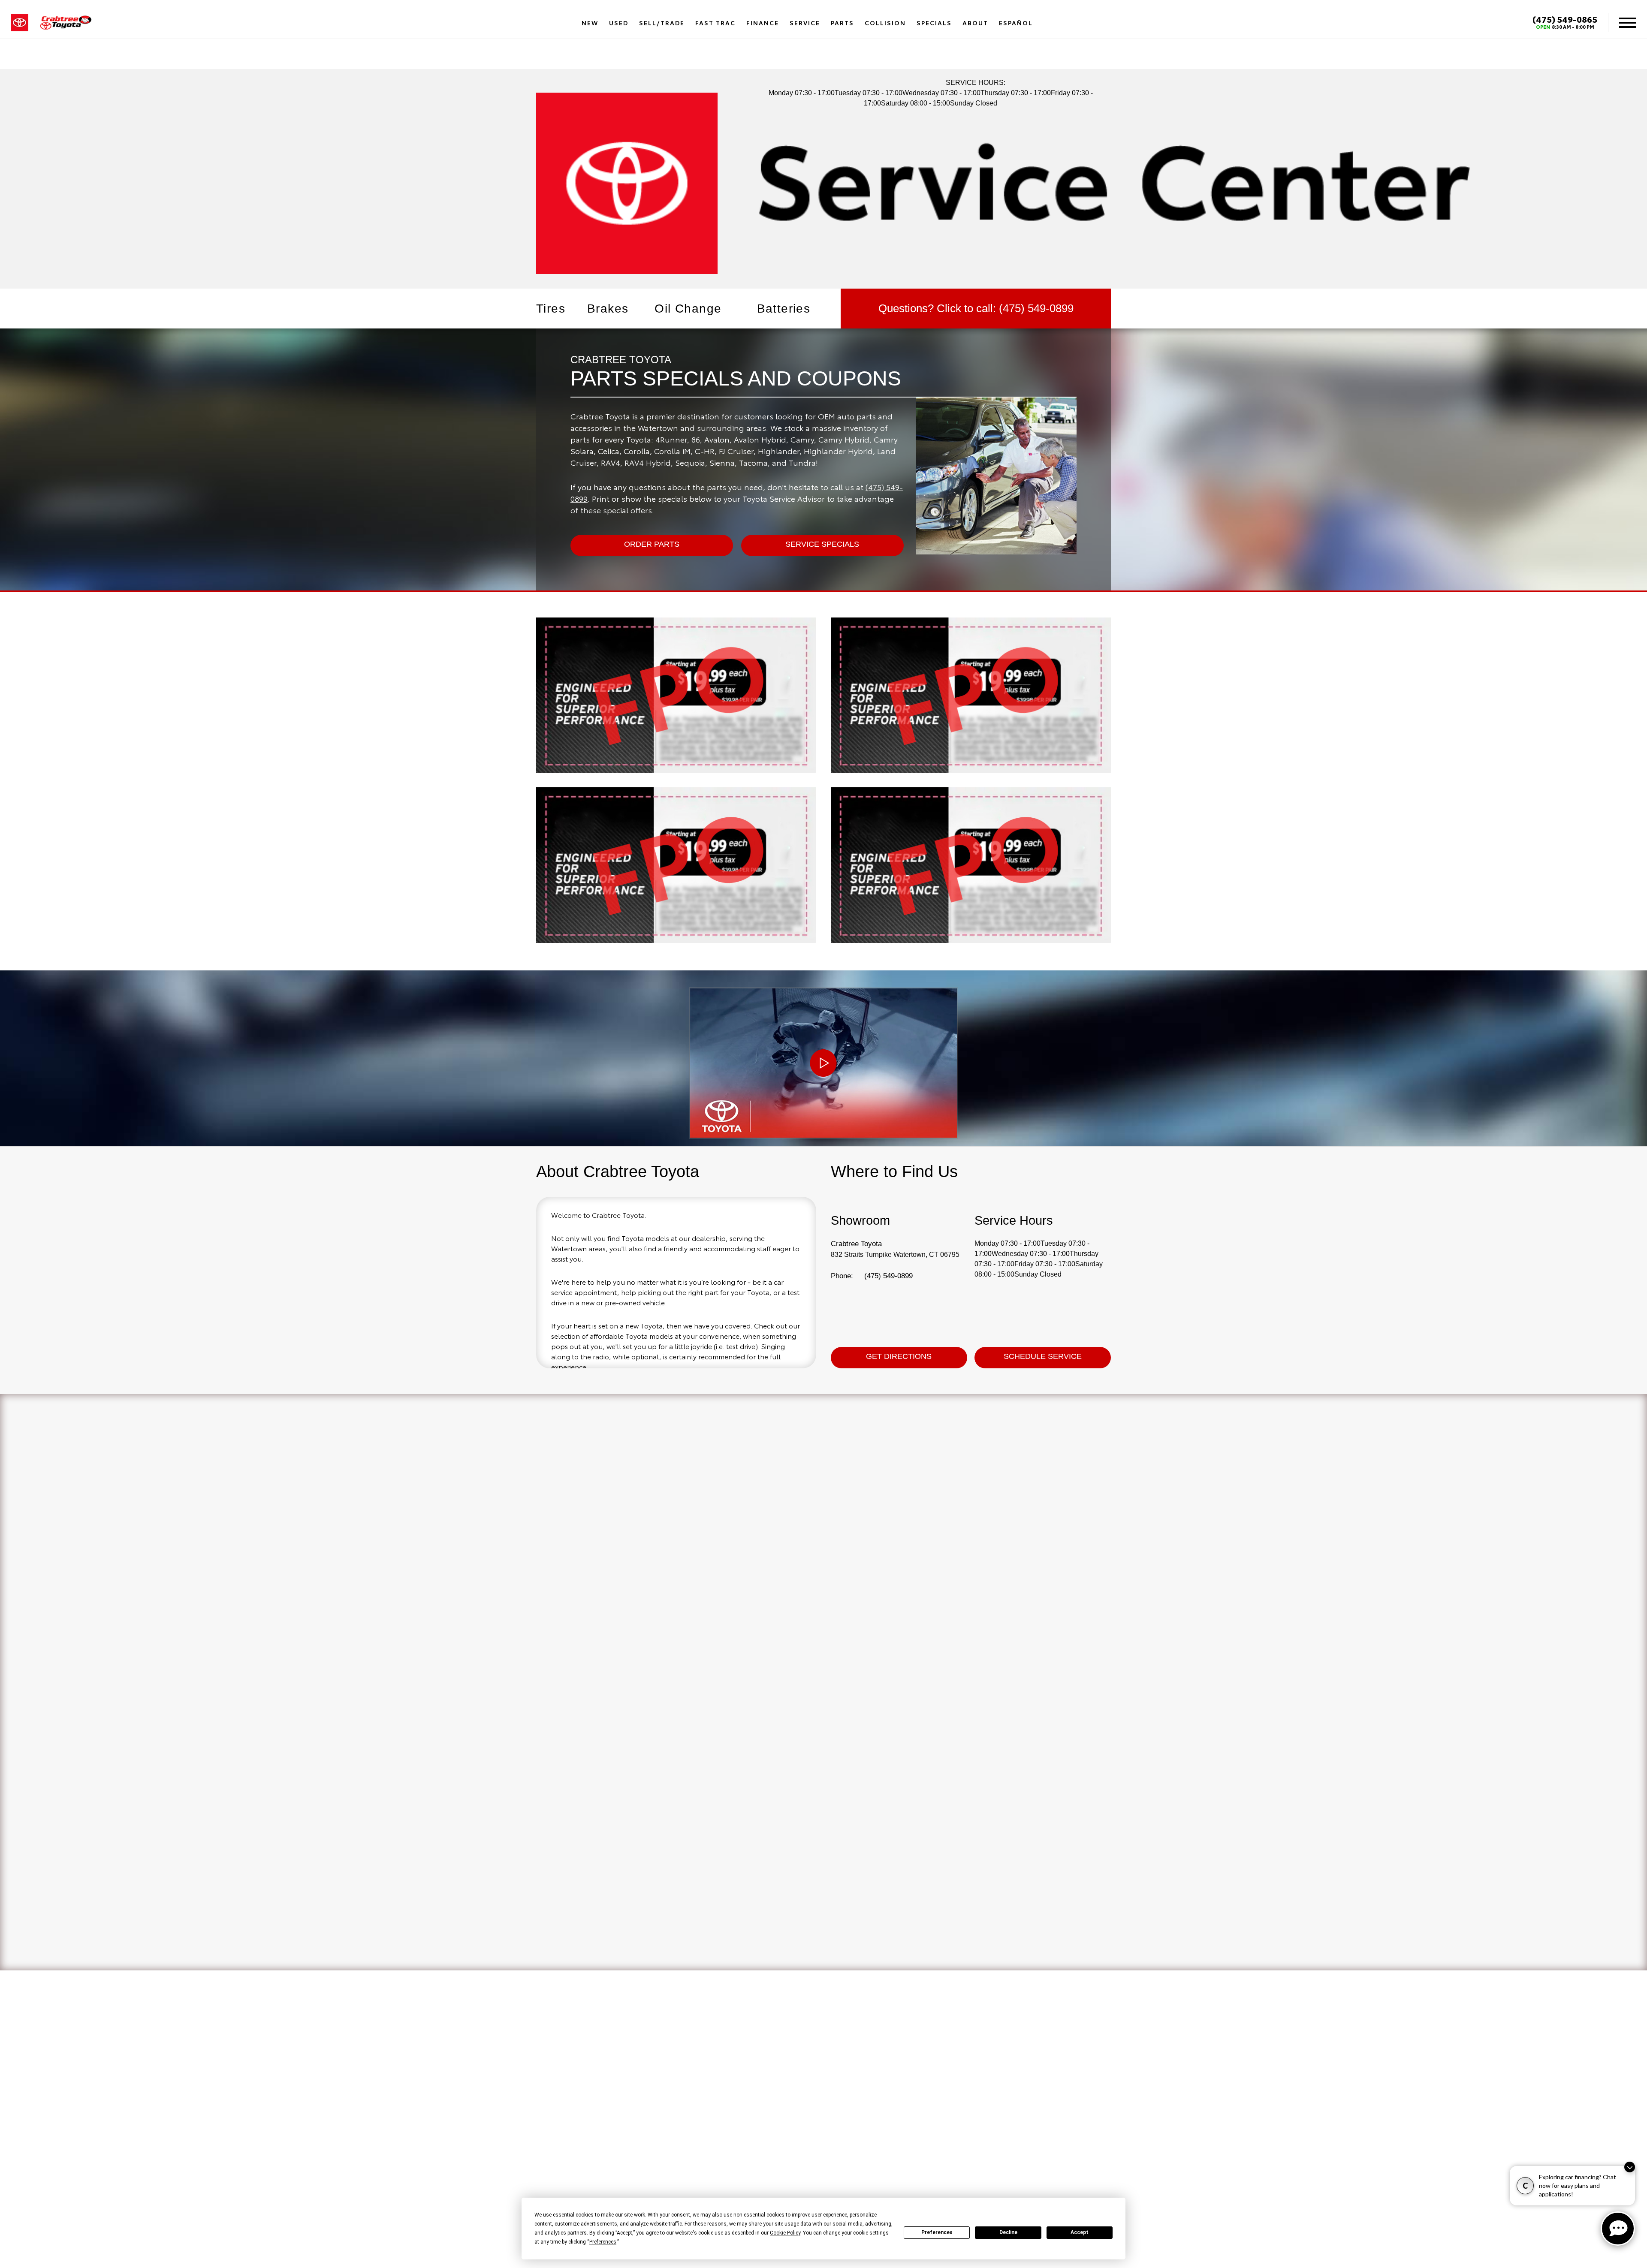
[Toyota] (20, 23)
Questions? (976, 308)
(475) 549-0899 (888, 1276)
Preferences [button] (603, 2242)
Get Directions (899, 1356)
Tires (551, 309)
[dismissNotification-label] (1630, 2167)
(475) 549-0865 (1565, 19)
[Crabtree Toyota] (66, 23)
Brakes (608, 309)
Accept (1080, 2232)
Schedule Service (1043, 1356)
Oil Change (688, 309)
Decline (1008, 2232)
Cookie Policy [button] (785, 2233)
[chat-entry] (1618, 2229)
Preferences (937, 2232)
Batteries (784, 309)
